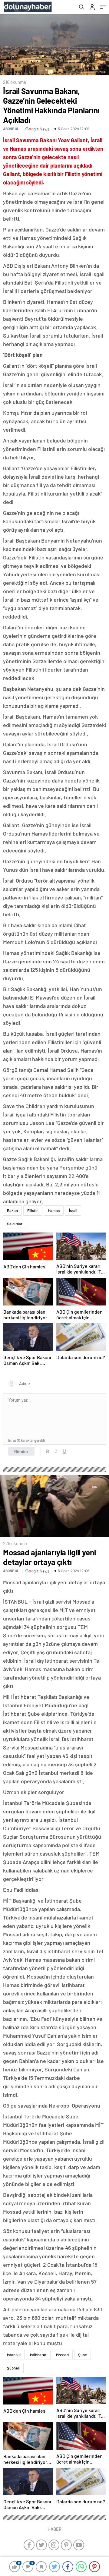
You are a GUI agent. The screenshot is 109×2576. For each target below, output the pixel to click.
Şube (83, 2355)
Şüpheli (13, 2368)
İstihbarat (38, 2355)
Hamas (54, 1211)
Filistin (33, 1211)
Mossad (62, 2355)
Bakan (12, 1211)
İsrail (73, 1211)
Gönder (21, 1451)
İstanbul (14, 2355)
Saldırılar (15, 1224)
